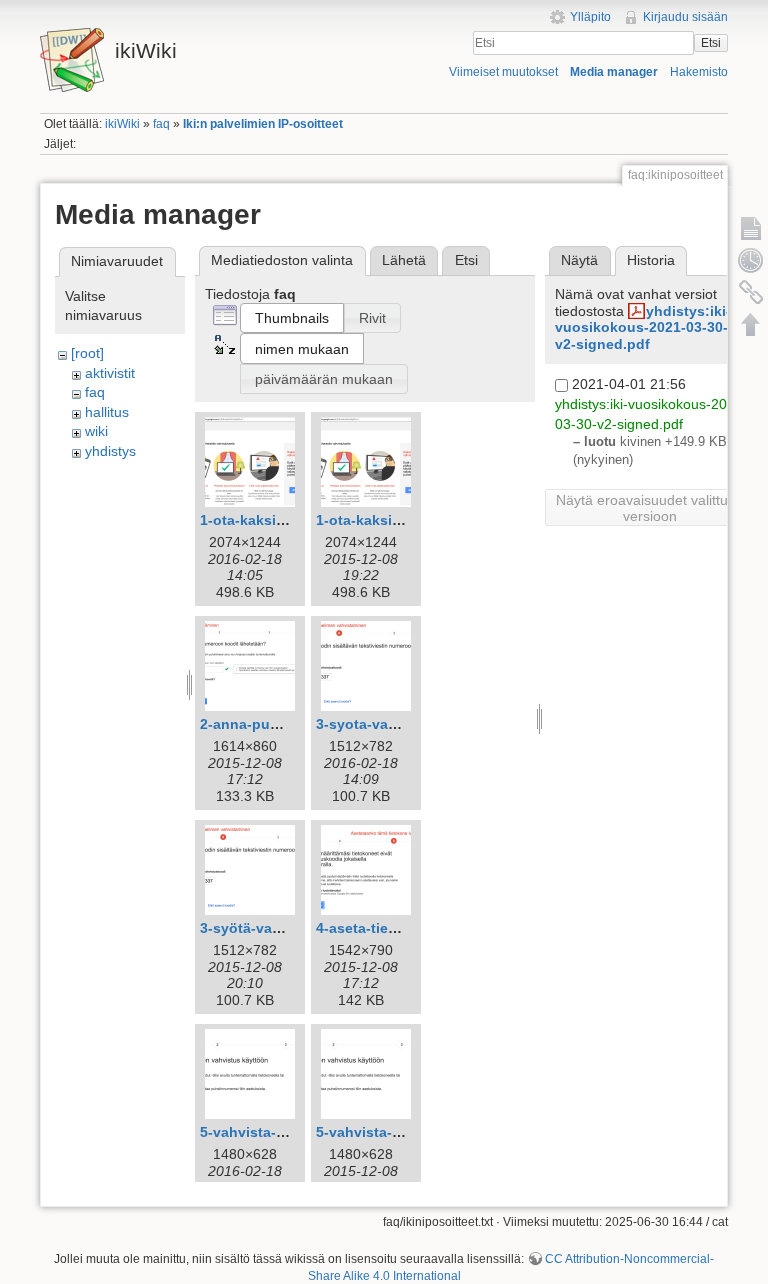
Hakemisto (699, 72)
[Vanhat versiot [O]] (751, 260)
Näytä (579, 260)
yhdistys (110, 451)
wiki (96, 431)
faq (161, 124)
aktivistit (110, 373)
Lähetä (404, 260)
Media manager (614, 72)
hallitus (107, 412)
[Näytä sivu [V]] (751, 228)
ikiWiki (122, 124)
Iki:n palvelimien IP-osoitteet (263, 124)
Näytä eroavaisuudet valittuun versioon (650, 508)
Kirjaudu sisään (685, 17)
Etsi (711, 43)
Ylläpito (590, 17)
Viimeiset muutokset (503, 72)
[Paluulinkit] (751, 292)
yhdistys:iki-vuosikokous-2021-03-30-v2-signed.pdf (643, 328)
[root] (87, 353)
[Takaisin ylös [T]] (751, 324)
